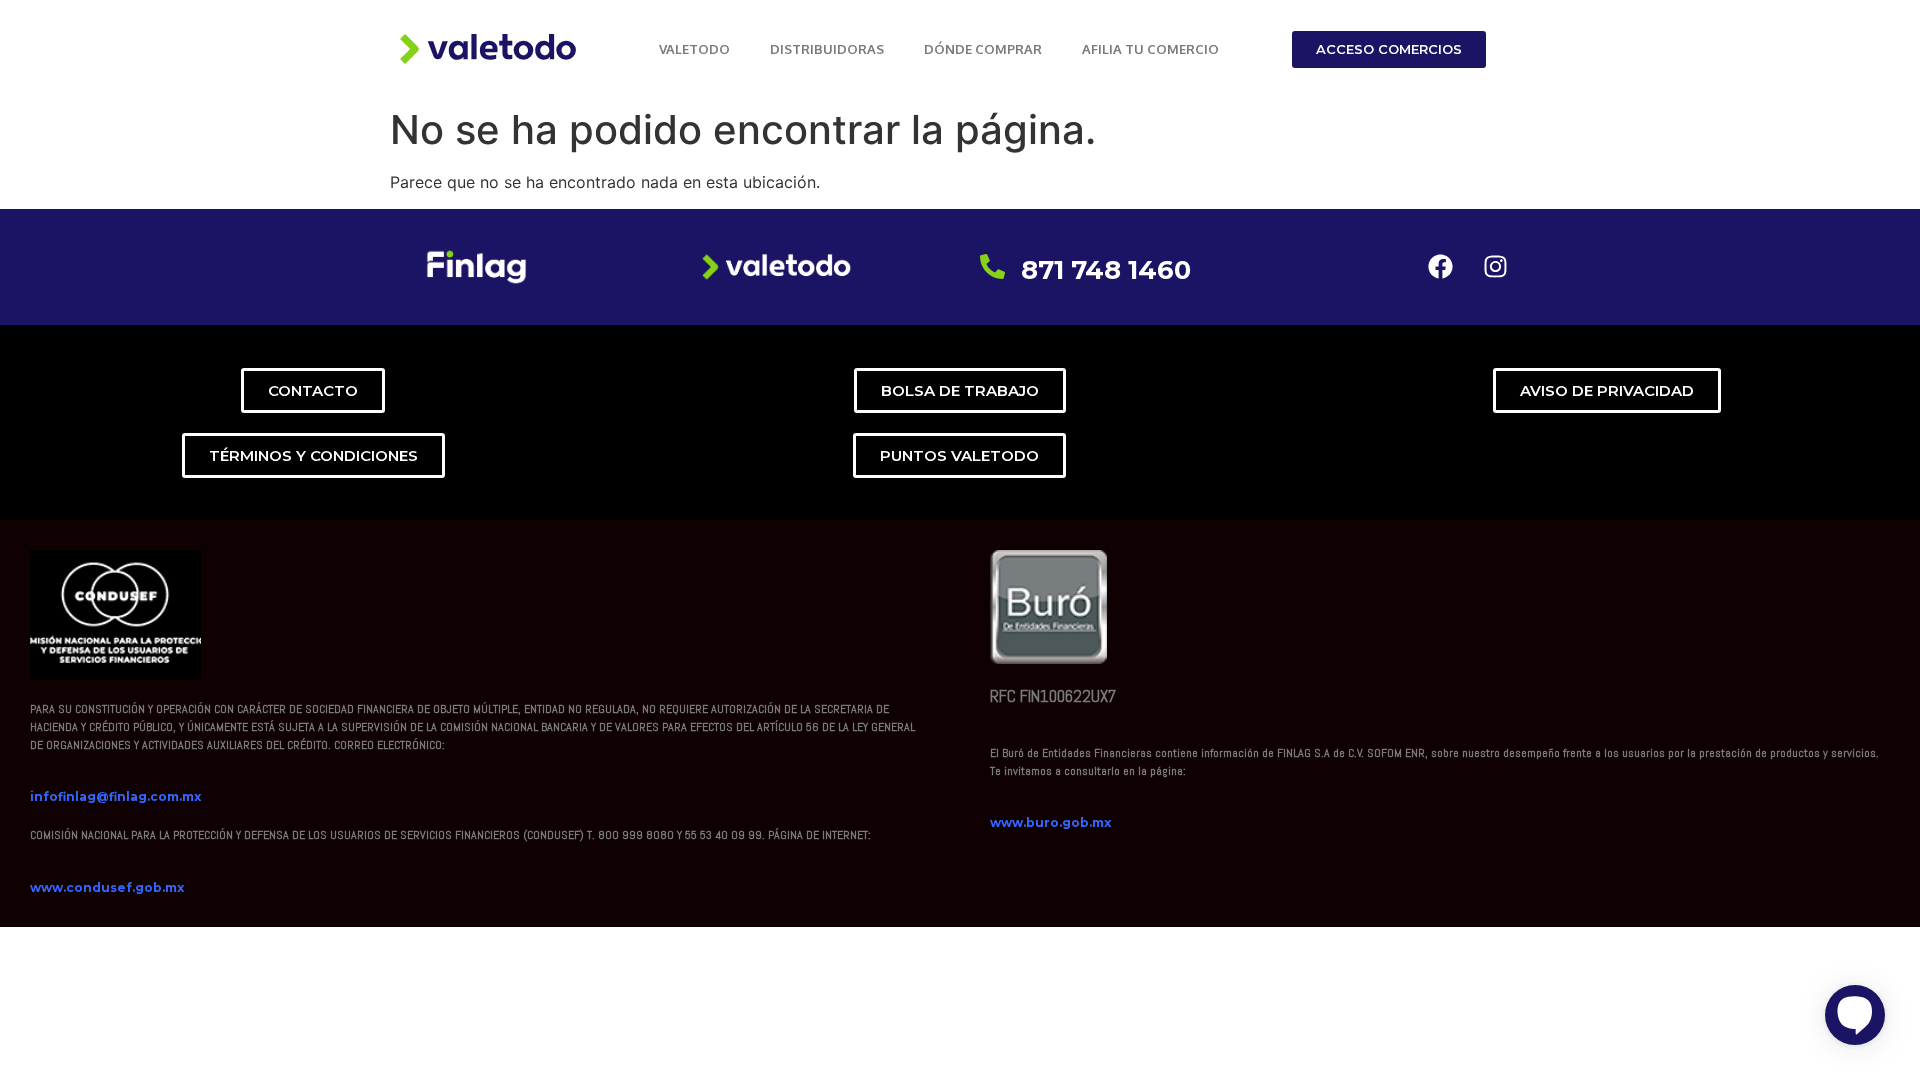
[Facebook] (1440, 267)
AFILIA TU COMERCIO (1150, 49)
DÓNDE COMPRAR (983, 49)
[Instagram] (1495, 267)
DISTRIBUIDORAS (827, 49)
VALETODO (694, 49)
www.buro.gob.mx (1050, 822)
